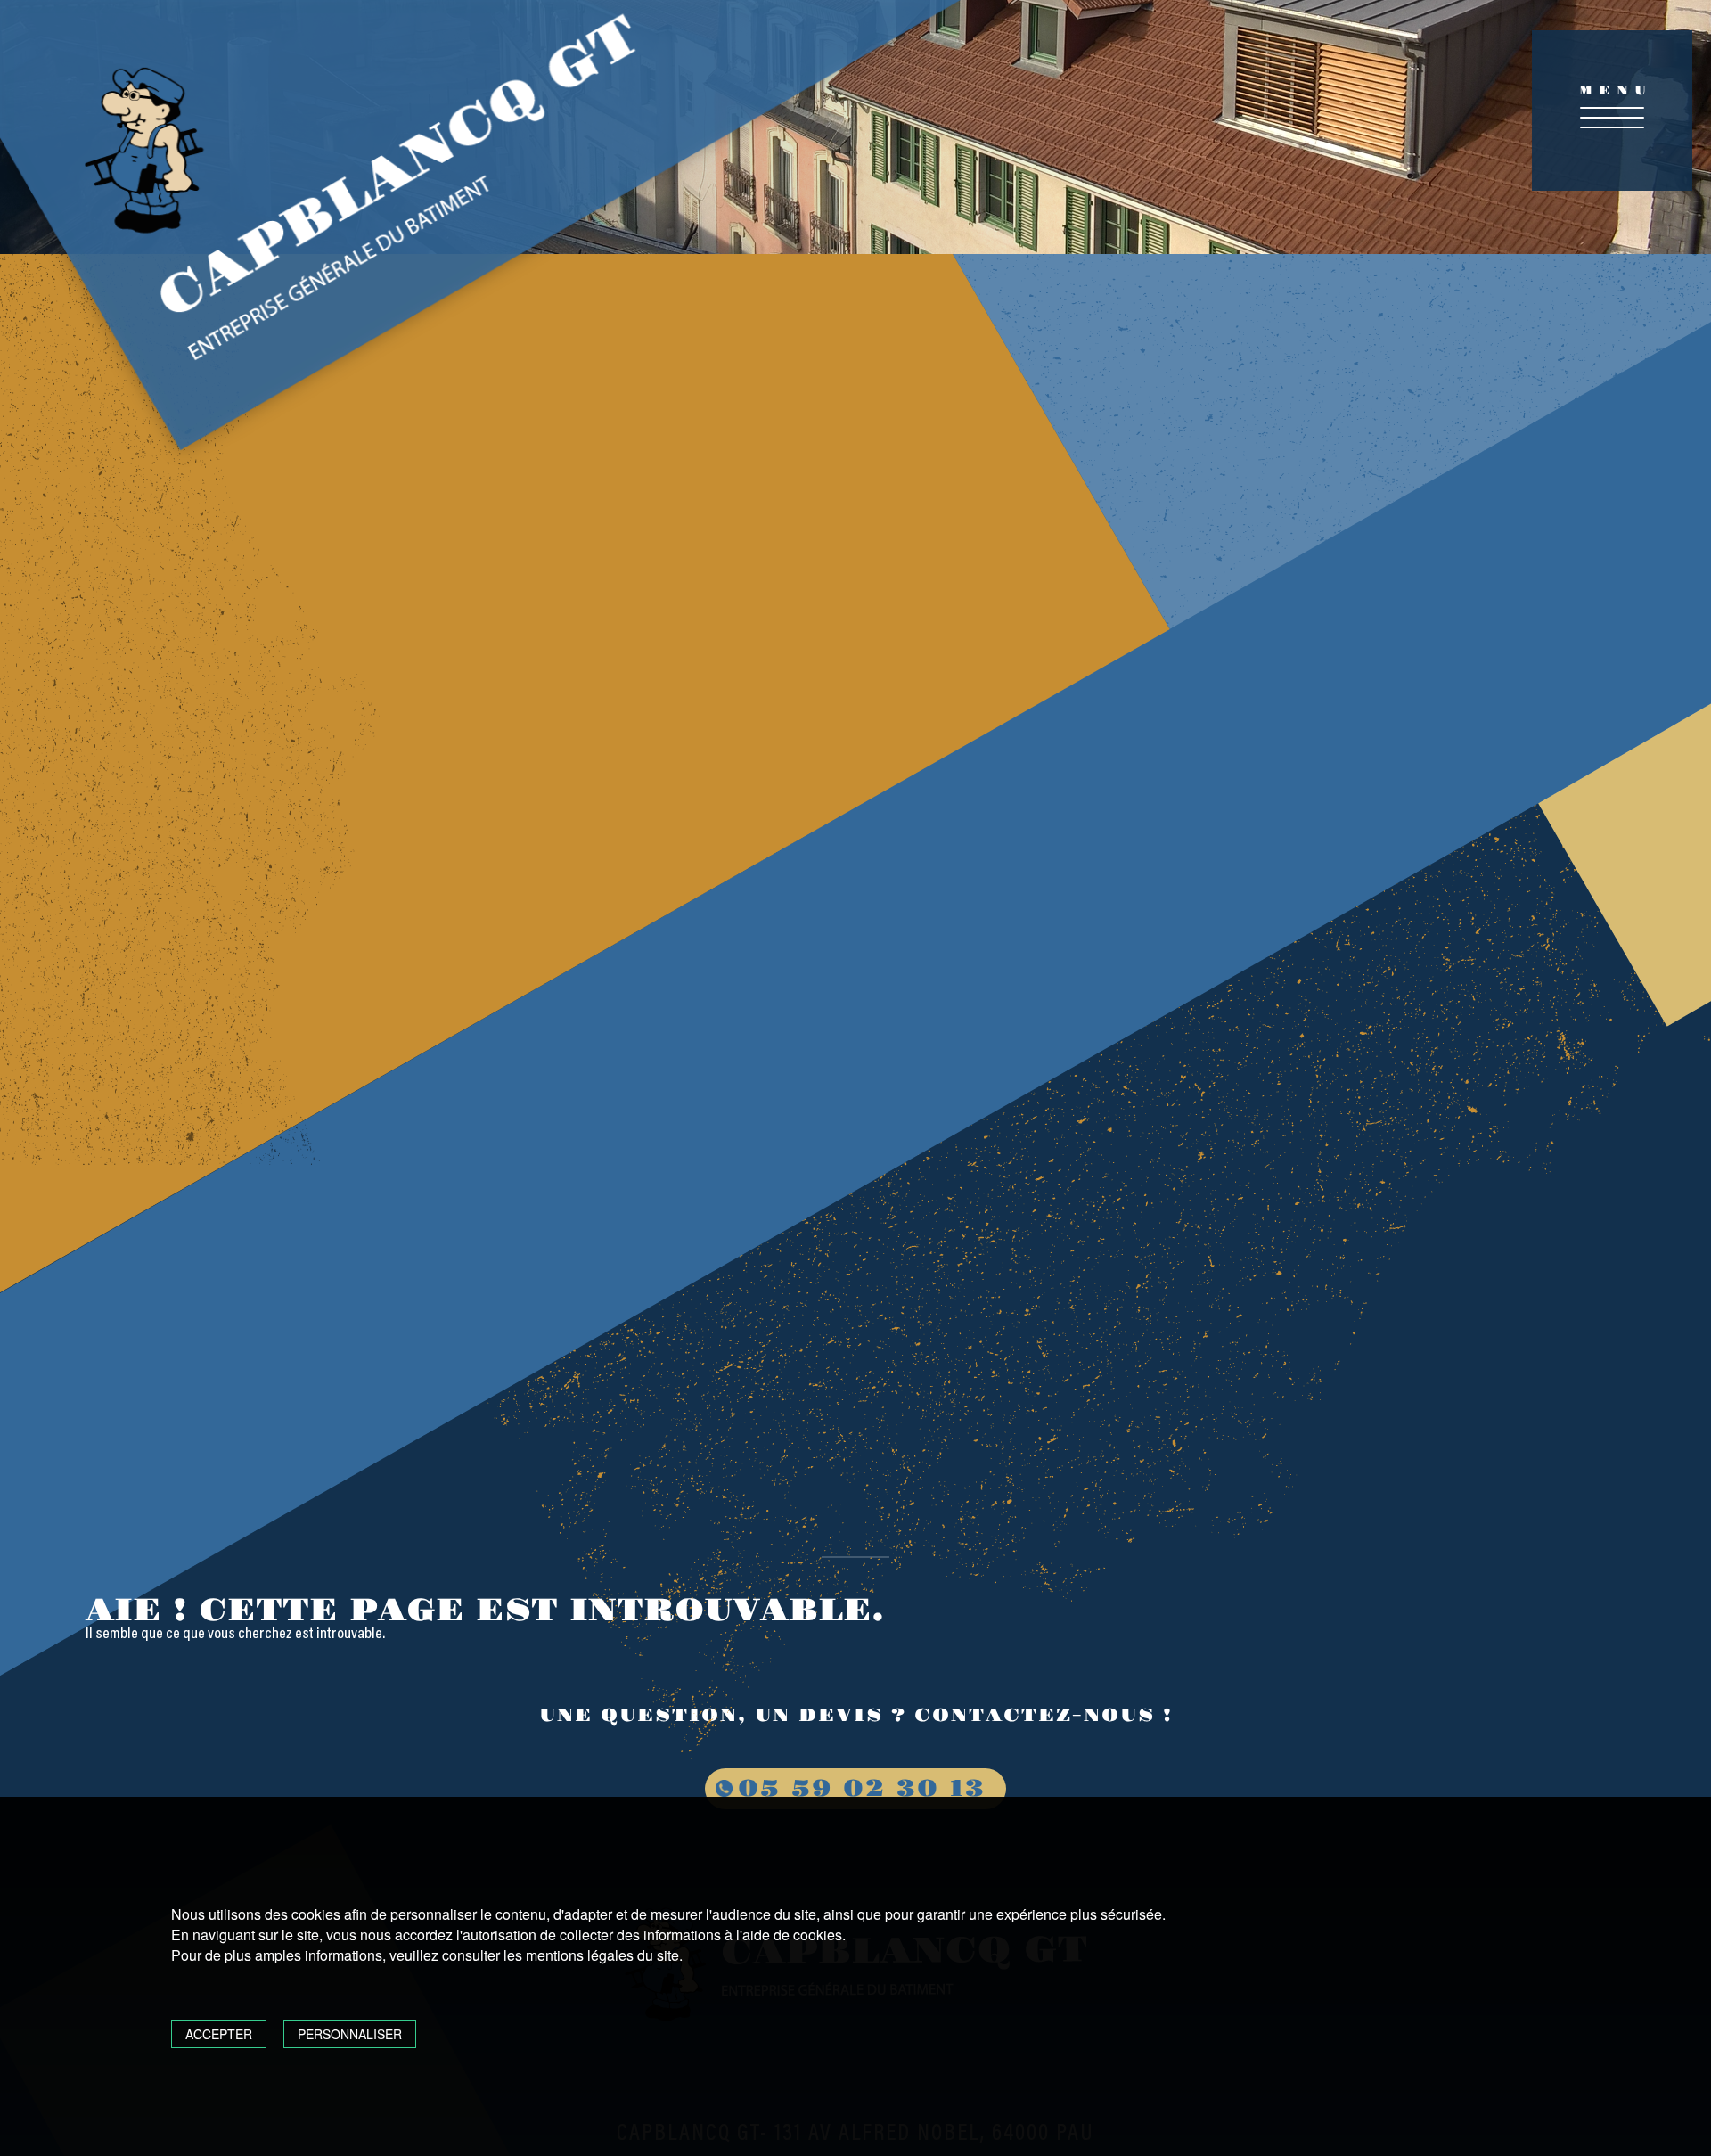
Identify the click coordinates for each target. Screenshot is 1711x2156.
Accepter (219, 2034)
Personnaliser (350, 2034)
